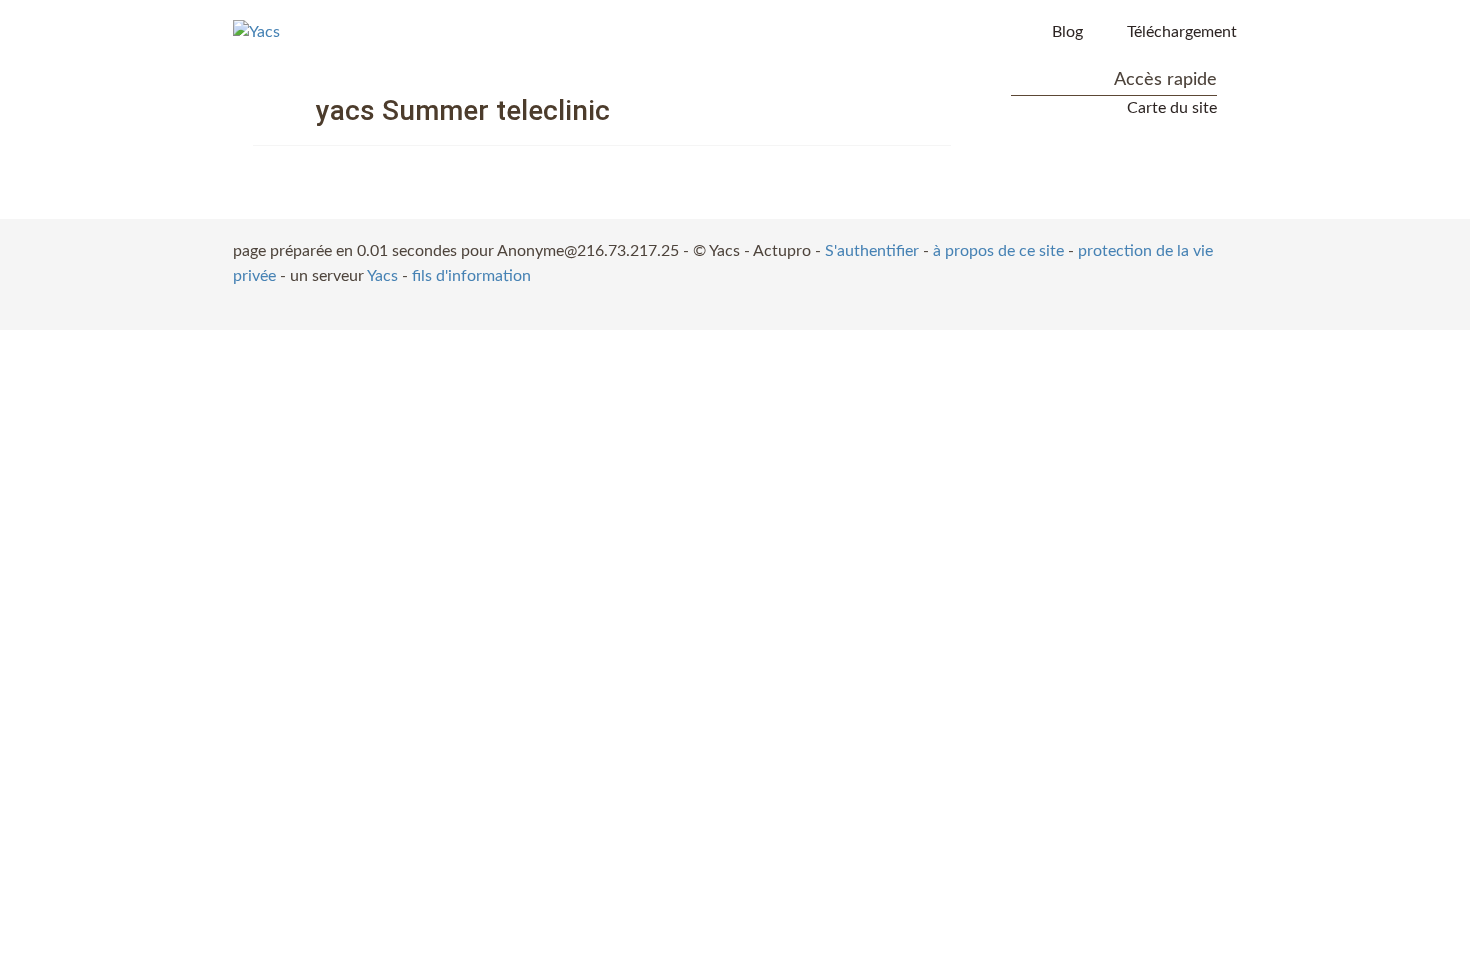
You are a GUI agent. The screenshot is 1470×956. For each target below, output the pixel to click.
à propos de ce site (998, 251)
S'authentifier (872, 251)
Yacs (382, 276)
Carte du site (1172, 108)
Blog (1067, 32)
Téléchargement (1182, 32)
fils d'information (471, 276)
